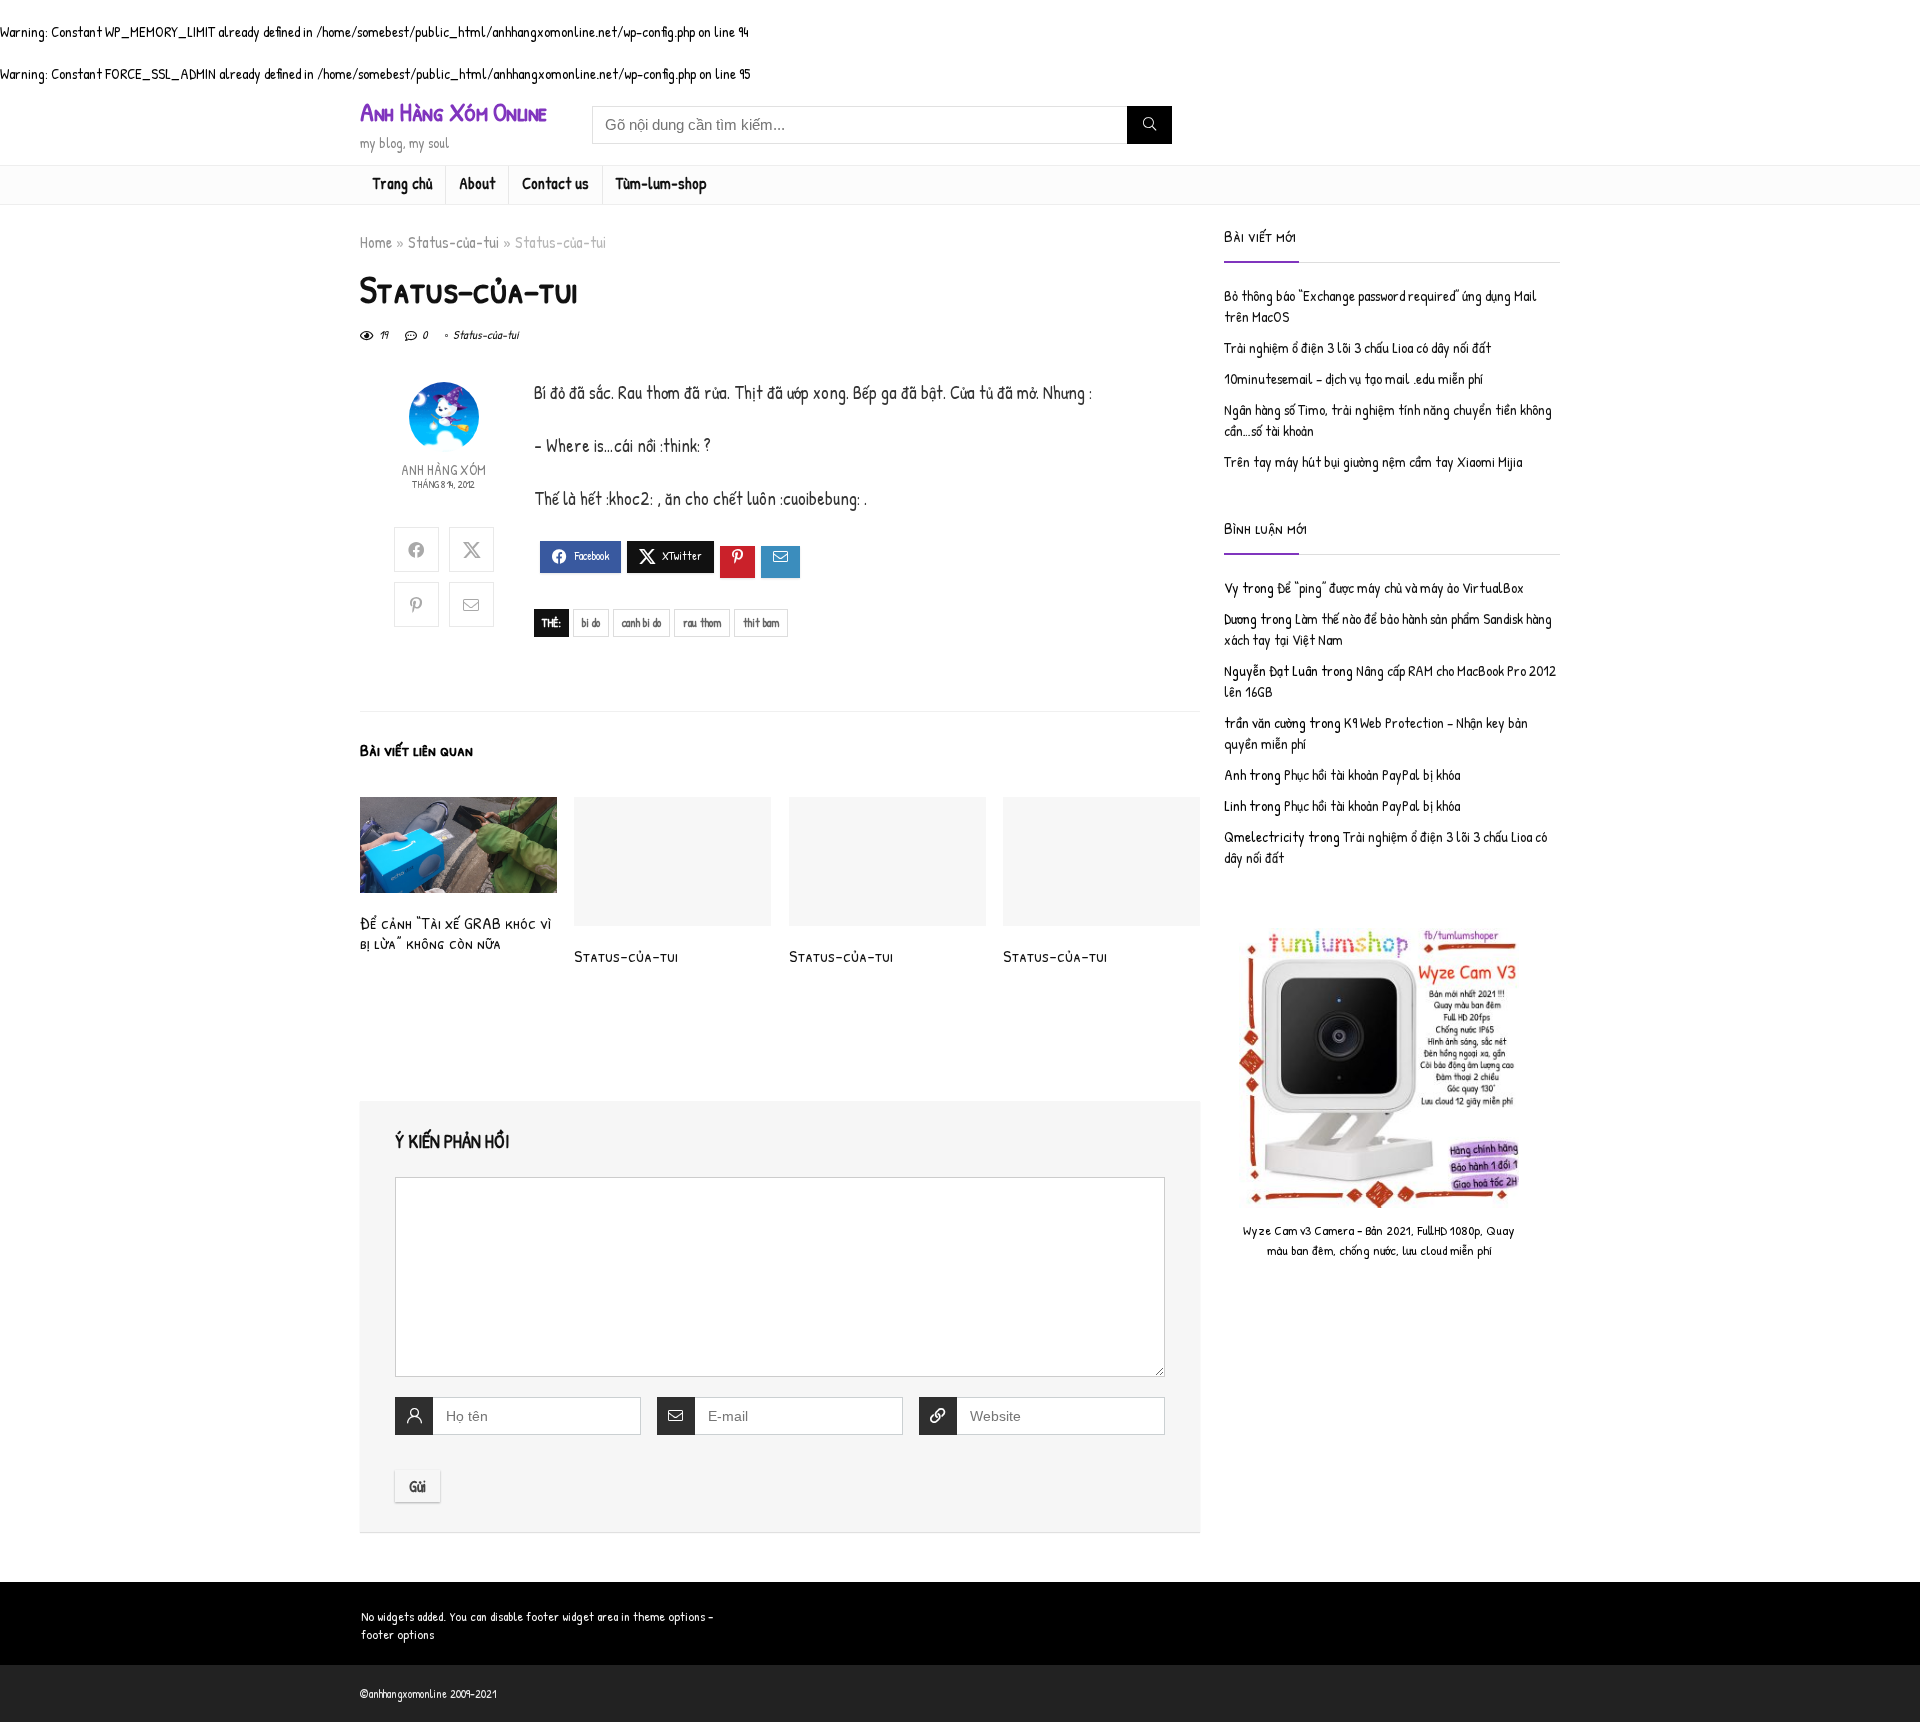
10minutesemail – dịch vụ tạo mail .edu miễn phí (1353, 378)
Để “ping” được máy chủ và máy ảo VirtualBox (1400, 587)
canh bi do (641, 622)
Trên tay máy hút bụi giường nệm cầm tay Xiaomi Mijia (1373, 461)
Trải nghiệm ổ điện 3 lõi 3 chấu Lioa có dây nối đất (1357, 347)
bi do (591, 622)
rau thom (702, 622)
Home (376, 242)
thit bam (761, 622)
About (477, 183)
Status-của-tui (453, 242)
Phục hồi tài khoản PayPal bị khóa (1372, 774)
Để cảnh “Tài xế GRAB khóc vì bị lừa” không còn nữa (455, 932)
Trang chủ (402, 183)
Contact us (555, 183)
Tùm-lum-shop (661, 183)
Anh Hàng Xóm (443, 469)
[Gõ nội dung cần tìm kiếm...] (1149, 125)
